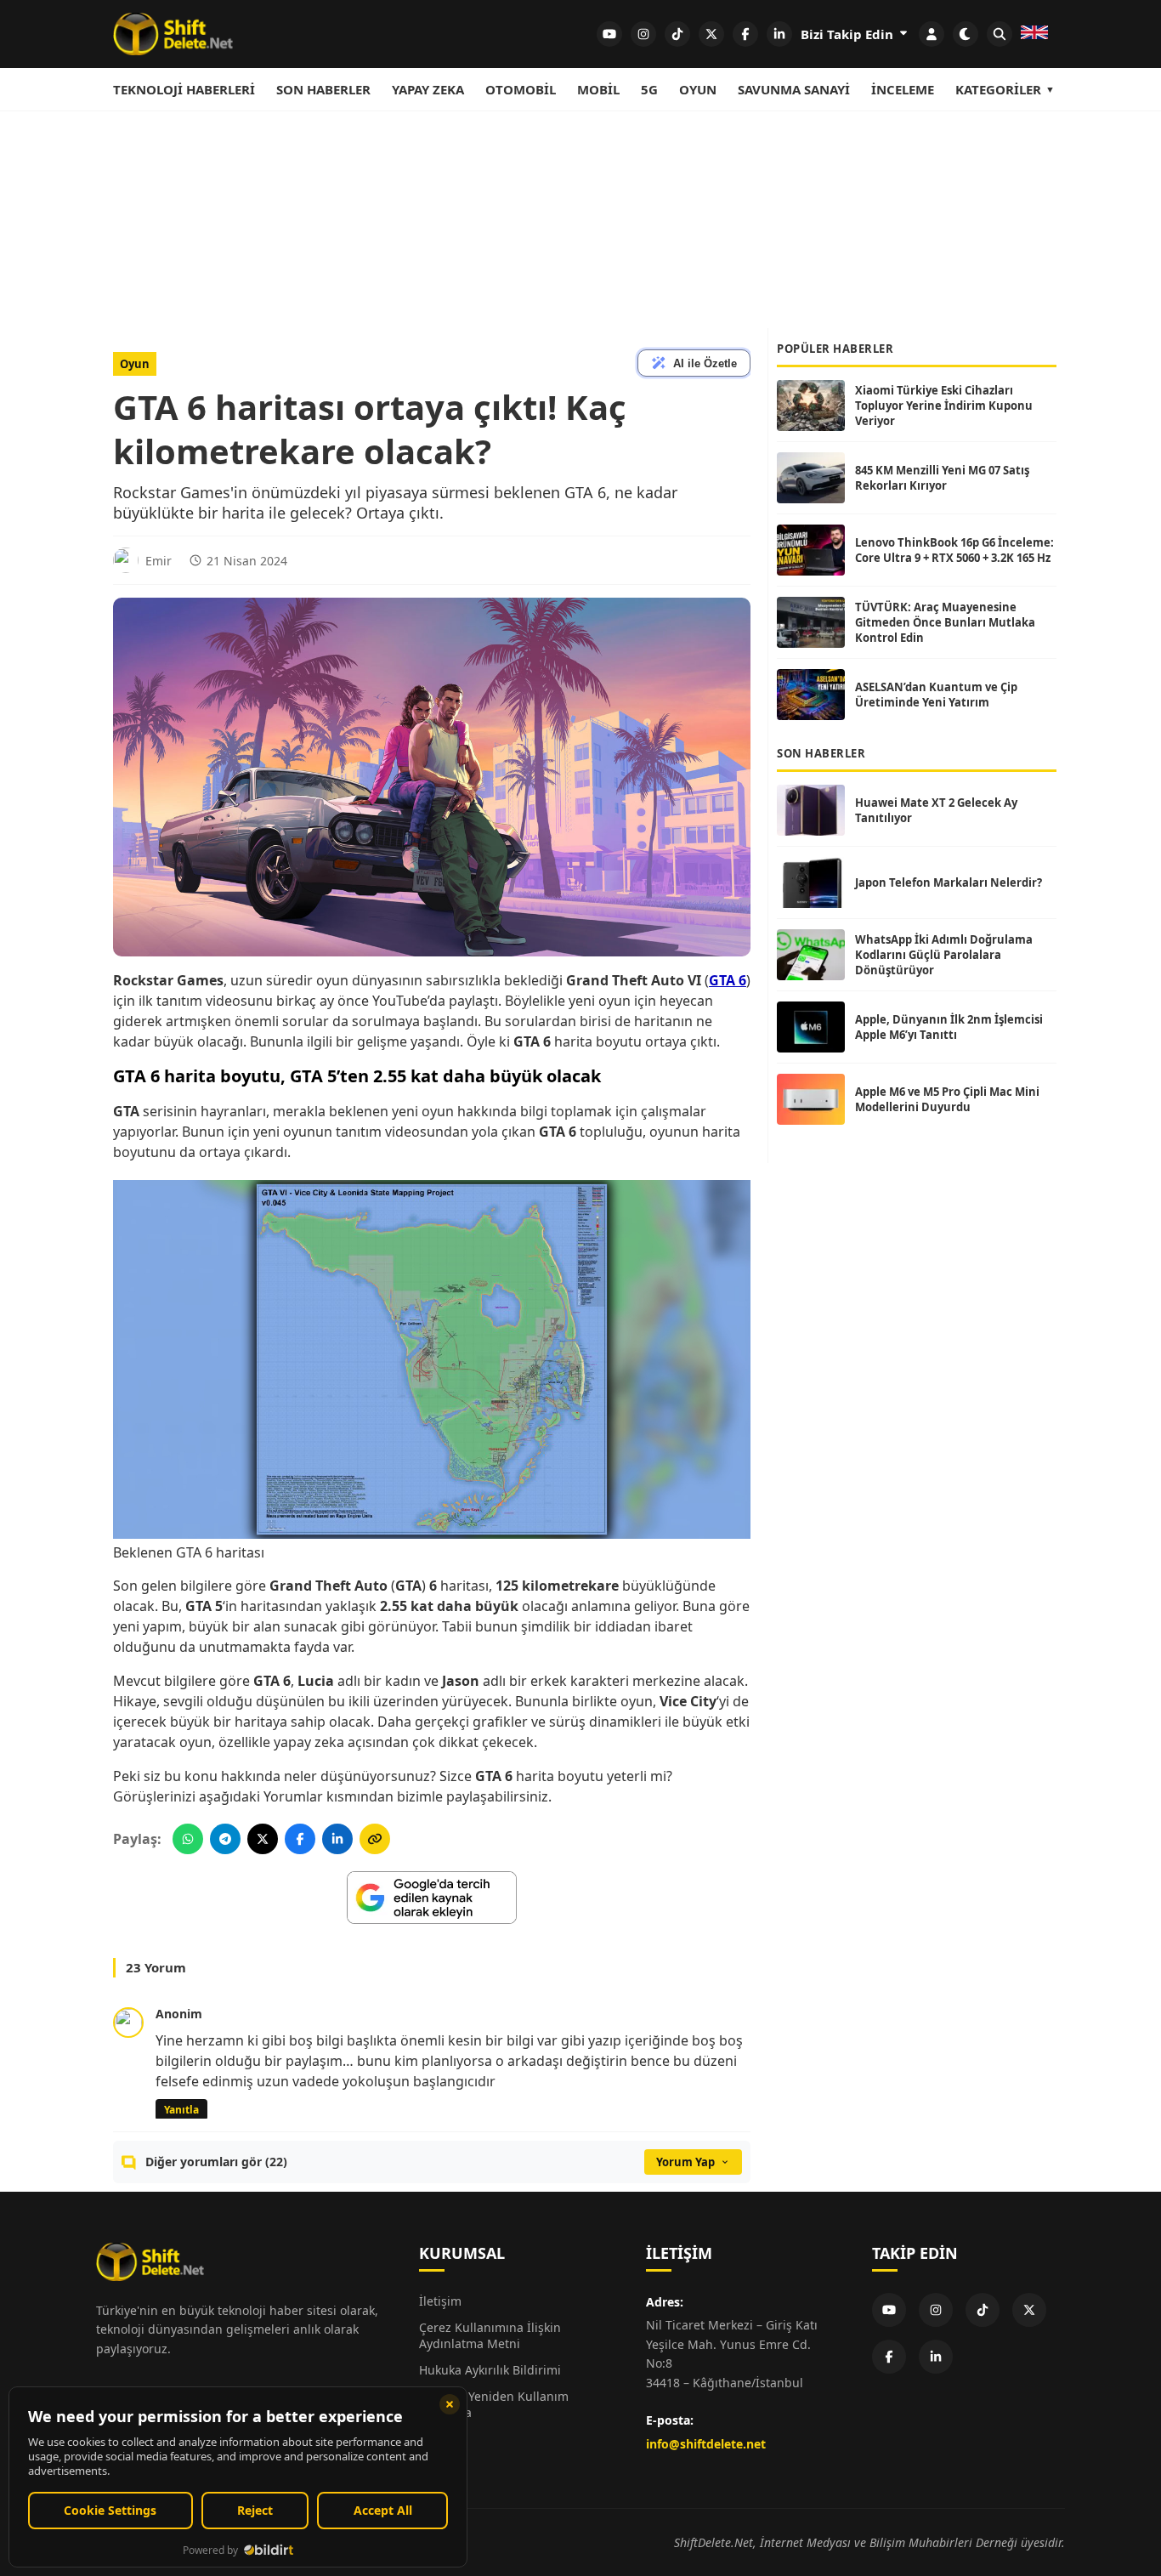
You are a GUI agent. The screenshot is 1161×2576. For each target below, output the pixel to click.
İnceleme (903, 89)
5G (649, 89)
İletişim (440, 2301)
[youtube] (609, 34)
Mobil (598, 89)
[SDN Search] (1000, 34)
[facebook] (745, 34)
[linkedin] (779, 34)
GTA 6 (728, 980)
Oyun (698, 89)
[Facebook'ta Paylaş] (300, 1839)
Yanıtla (181, 2110)
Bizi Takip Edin (849, 34)
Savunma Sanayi (794, 89)
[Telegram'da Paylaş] (225, 1839)
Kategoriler (998, 89)
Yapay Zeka (428, 89)
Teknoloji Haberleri (184, 89)
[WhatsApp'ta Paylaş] (188, 1839)
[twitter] (711, 34)
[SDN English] (1034, 34)
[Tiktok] (983, 2310)
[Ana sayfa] (173, 34)
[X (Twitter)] (1029, 2310)
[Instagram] (936, 2310)
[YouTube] (889, 2310)
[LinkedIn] (936, 2357)
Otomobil (521, 89)
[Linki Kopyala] (375, 1839)
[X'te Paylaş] (263, 1839)
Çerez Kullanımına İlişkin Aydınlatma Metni (490, 2335)
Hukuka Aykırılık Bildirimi (490, 2370)
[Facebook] (889, 2357)
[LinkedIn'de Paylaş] (337, 1839)
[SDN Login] (932, 34)
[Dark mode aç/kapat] (966, 34)
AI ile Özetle (705, 363)
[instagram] (643, 34)
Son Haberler (323, 89)
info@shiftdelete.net (706, 2444)
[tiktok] (677, 34)
